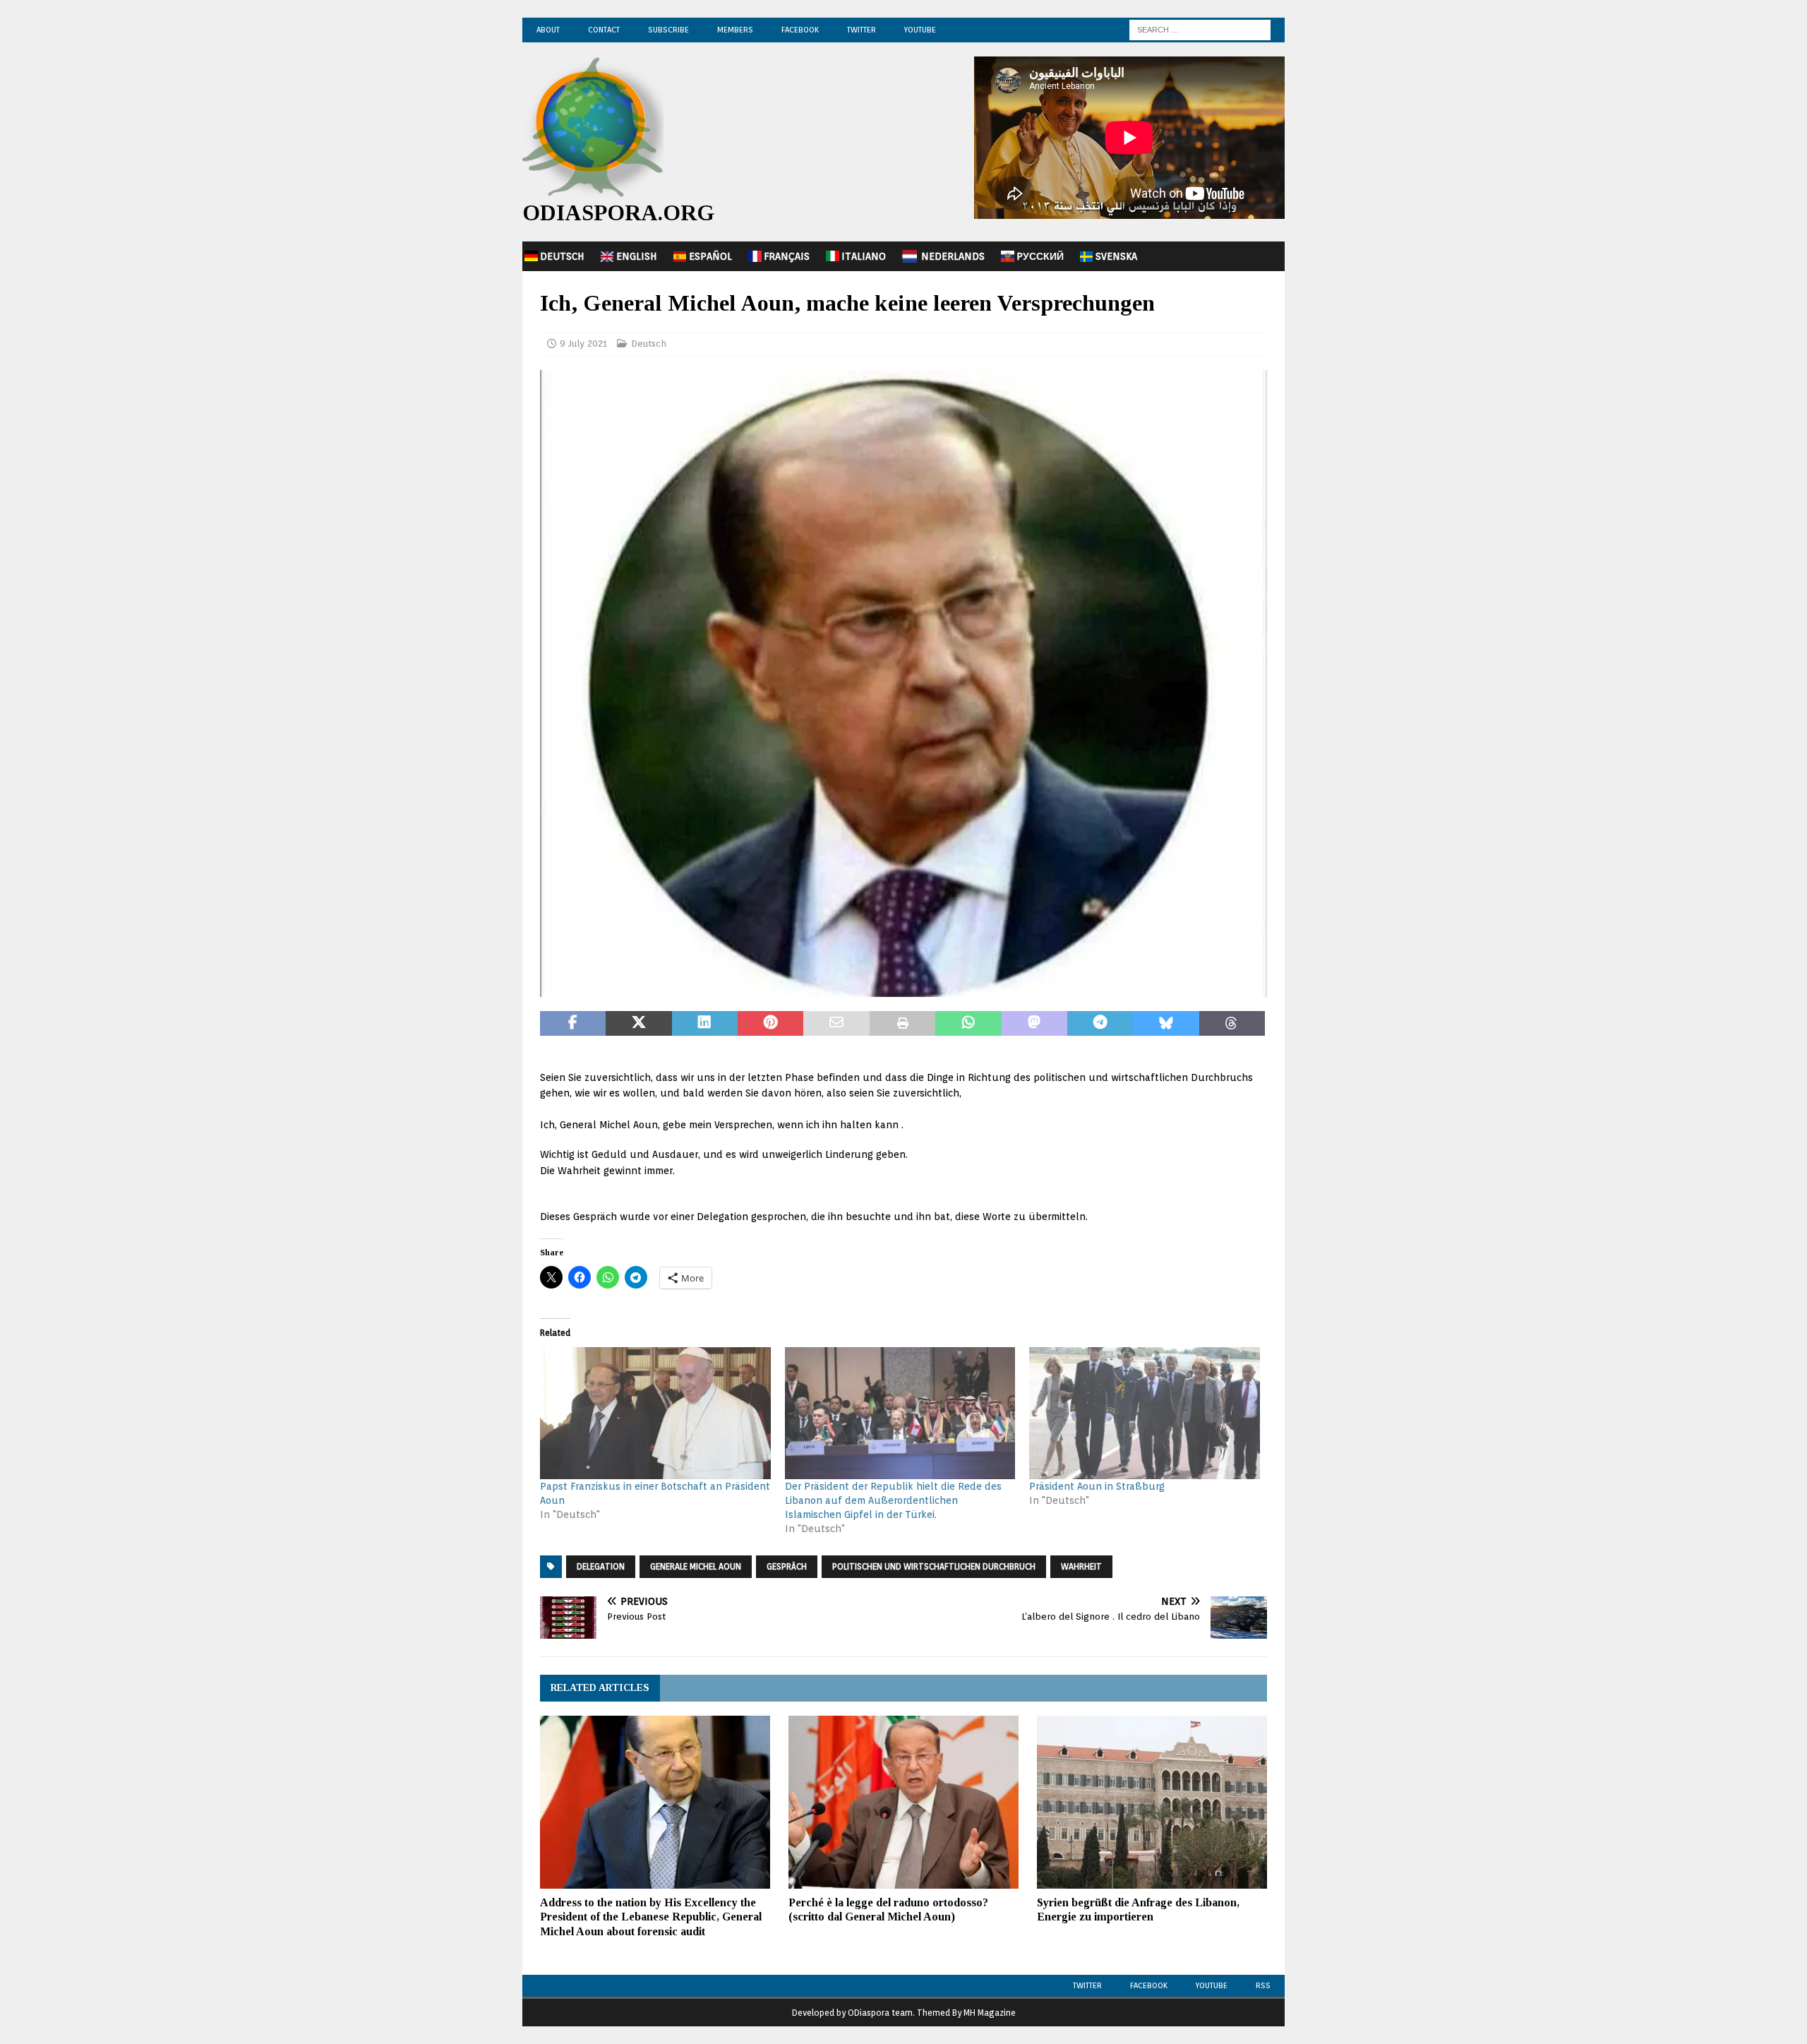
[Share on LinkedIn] (705, 1024)
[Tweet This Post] (638, 1024)
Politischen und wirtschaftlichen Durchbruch (934, 1566)
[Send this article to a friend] (836, 1024)
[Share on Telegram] (1100, 1024)
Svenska (1116, 256)
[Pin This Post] (770, 1024)
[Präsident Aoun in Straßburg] (1145, 1413)
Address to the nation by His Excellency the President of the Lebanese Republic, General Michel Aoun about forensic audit (651, 1917)
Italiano (864, 256)
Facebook (800, 30)
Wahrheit (1081, 1566)
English (637, 256)
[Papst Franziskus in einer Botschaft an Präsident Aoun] (655, 1413)
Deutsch (562, 256)
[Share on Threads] (1232, 1024)
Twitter (862, 30)
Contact (604, 30)
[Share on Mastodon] (1034, 1024)
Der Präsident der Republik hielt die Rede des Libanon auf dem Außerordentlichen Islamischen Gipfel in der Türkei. (893, 1500)
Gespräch (787, 1566)
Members (735, 30)
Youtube (1212, 1985)
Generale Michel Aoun (696, 1566)
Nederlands (953, 256)
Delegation (601, 1566)
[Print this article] (902, 1024)
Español (710, 256)
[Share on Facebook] (573, 1024)
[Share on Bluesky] (1166, 1024)
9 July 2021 (583, 343)
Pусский (1040, 256)
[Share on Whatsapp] (968, 1024)
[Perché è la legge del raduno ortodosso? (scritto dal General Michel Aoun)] (903, 1802)
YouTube (920, 30)
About (548, 30)
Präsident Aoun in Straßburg (1097, 1486)
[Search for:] (1200, 29)
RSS (1263, 1985)
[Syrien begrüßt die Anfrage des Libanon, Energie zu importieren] (1152, 1802)
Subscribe (668, 30)
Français (787, 256)
